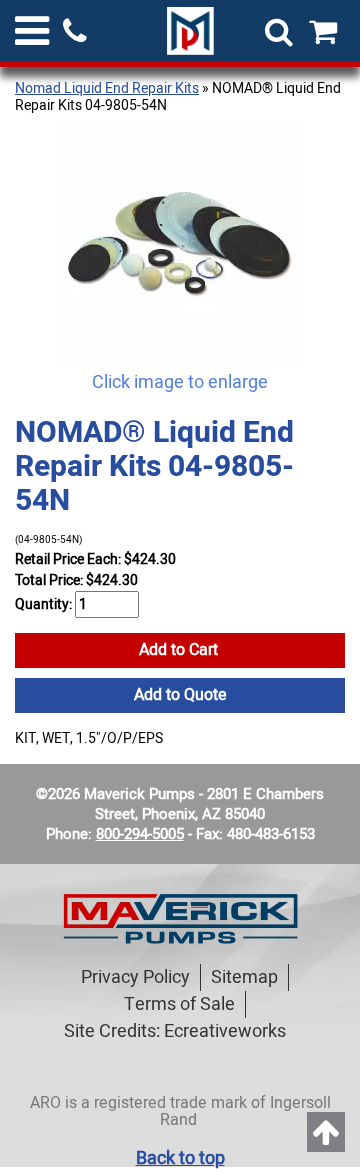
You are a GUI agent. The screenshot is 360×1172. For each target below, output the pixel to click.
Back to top (180, 1158)
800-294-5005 (140, 834)
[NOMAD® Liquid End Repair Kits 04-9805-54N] (180, 244)
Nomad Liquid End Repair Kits (107, 88)
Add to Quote (180, 695)
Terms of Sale (179, 1004)
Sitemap (244, 977)
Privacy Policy (135, 977)
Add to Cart (180, 650)
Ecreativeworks (225, 1031)
